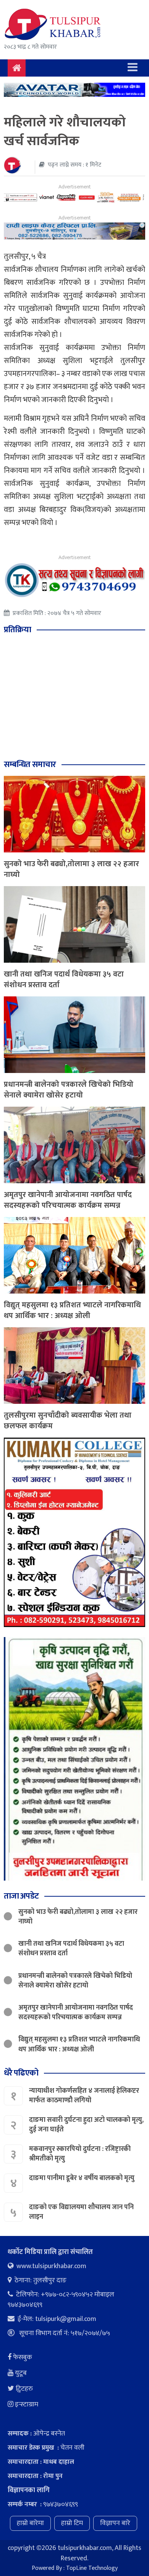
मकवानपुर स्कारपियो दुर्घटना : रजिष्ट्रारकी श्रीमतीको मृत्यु (80, 2154)
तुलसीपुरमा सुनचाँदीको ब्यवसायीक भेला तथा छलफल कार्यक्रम (68, 1421)
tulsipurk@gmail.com (66, 2319)
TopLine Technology (92, 2568)
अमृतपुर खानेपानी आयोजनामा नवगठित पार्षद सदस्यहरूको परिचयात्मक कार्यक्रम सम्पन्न (68, 1200)
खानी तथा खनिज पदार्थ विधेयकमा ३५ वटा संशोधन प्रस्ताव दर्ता (64, 980)
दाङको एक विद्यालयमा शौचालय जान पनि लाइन (81, 2212)
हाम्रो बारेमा (30, 2523)
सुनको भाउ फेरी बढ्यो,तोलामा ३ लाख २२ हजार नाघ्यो (71, 869)
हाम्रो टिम (72, 2523)
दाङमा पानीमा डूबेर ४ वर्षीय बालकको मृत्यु (83, 2178)
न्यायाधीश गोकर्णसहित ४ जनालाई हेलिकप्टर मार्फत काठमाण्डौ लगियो (84, 2096)
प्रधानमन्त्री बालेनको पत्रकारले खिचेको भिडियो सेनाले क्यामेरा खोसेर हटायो (69, 1090)
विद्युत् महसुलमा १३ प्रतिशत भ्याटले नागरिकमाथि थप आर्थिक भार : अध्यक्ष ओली (72, 1310)
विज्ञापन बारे (115, 2523)
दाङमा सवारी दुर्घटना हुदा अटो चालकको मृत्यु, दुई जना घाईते (86, 2125)
